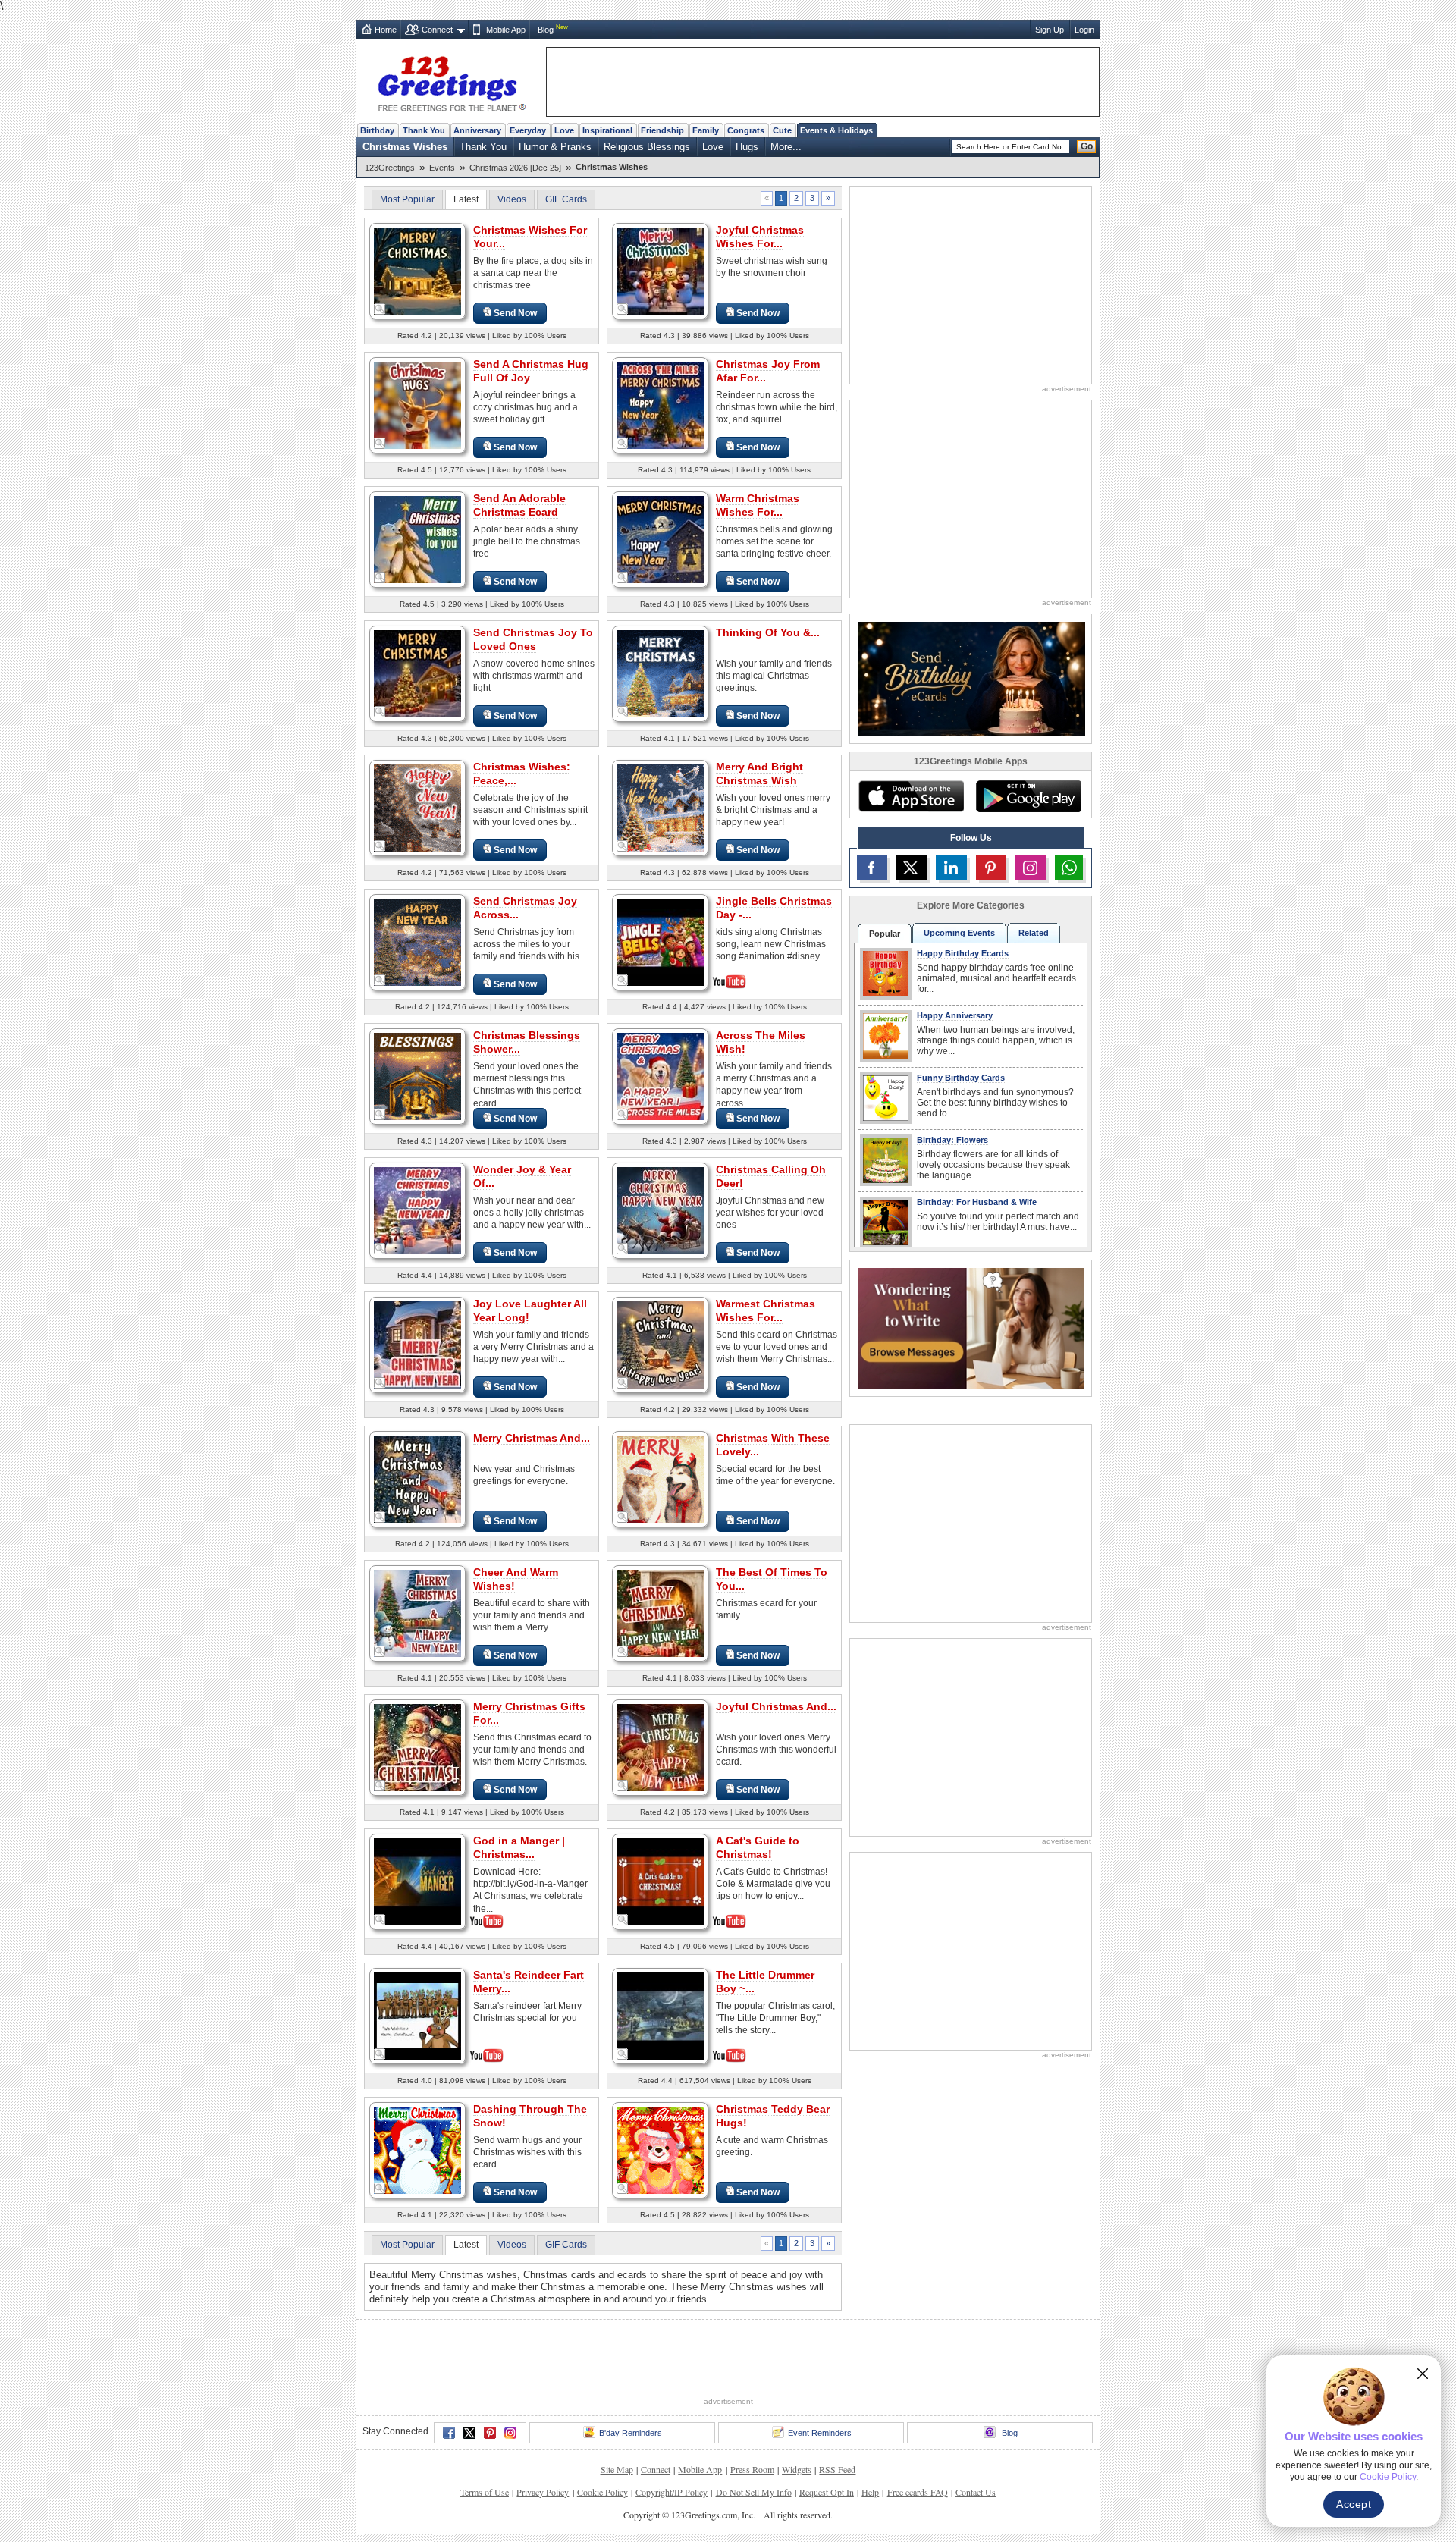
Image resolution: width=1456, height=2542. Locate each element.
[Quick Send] (380, 309)
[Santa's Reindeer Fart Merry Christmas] (417, 2015)
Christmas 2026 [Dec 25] (515, 168)
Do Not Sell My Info (754, 2492)
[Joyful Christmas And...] (660, 1747)
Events (442, 168)
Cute (782, 130)
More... (786, 147)
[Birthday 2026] (971, 678)
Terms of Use (485, 2492)
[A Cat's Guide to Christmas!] (660, 1880)
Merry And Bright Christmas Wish (759, 774)
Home (386, 30)
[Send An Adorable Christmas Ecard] (417, 539)
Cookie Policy (602, 2492)
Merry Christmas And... (532, 1438)
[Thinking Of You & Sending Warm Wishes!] (660, 673)
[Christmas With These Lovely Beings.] (660, 1478)
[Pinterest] (490, 2433)
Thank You (424, 130)
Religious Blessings (647, 147)
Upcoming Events (959, 933)
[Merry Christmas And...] (417, 1478)
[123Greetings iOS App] (911, 796)
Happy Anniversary (955, 1015)
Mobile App (506, 30)
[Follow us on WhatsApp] (1069, 868)
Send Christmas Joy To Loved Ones (533, 639)
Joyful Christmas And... (776, 1706)
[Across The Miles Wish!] (660, 1076)
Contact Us (976, 2492)
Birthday (377, 130)
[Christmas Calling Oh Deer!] (660, 1210)
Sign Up (1050, 30)
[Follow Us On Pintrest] (991, 868)
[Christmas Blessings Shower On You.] (417, 1076)
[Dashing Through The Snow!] (417, 2150)
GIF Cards (566, 199)
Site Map (617, 2469)
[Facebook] (449, 2433)
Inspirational (607, 130)
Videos (512, 199)
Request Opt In (827, 2492)
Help (870, 2492)
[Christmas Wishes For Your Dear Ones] (417, 270)
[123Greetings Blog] (971, 1327)
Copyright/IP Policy (672, 2492)
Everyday (528, 130)
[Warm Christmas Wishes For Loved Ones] (660, 539)
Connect (437, 30)
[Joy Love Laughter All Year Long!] (417, 1344)
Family (706, 130)
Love (564, 130)
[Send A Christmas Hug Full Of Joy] (417, 405)
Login (1084, 30)
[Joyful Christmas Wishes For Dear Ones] (660, 270)
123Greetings (390, 168)
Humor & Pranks (555, 147)
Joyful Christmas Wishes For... (760, 237)
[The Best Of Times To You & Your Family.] (660, 1613)
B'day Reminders (631, 2433)
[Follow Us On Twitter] (912, 868)
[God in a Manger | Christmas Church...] (417, 1880)
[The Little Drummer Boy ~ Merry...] (660, 2015)
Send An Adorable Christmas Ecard (519, 505)
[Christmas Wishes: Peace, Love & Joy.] (417, 807)
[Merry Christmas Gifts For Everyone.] (417, 1747)
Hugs (747, 147)
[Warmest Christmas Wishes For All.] (660, 1344)
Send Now (515, 313)
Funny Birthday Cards (961, 1078)
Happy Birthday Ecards (963, 953)
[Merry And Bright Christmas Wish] (660, 807)
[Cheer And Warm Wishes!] (417, 1613)
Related (1034, 933)
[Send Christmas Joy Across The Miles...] (417, 941)
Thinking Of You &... (768, 632)
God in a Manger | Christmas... (519, 1847)
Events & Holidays (836, 130)
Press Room (752, 2469)
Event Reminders (820, 2433)
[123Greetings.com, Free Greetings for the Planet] (451, 81)
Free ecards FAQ (918, 2492)
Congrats (746, 130)
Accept (1354, 2504)
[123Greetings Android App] (1028, 796)
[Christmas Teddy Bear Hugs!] (660, 2150)
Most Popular (407, 199)
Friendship (662, 130)
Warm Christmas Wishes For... (758, 505)
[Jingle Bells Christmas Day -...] (660, 941)
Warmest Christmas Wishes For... (766, 1310)
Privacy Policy (543, 2492)
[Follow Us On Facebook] (872, 868)
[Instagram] (510, 2433)
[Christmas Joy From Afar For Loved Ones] (660, 405)
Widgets (797, 2469)
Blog (546, 30)
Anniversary (477, 130)
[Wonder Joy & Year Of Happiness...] (417, 1210)
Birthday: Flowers (952, 1140)
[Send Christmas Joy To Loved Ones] (417, 673)
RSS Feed (837, 2469)
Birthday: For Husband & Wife (977, 1202)
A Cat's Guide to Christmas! (758, 1847)
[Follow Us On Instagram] (1031, 868)
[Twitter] (469, 2433)
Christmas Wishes (405, 147)
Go (1087, 146)
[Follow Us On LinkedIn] (951, 868)
